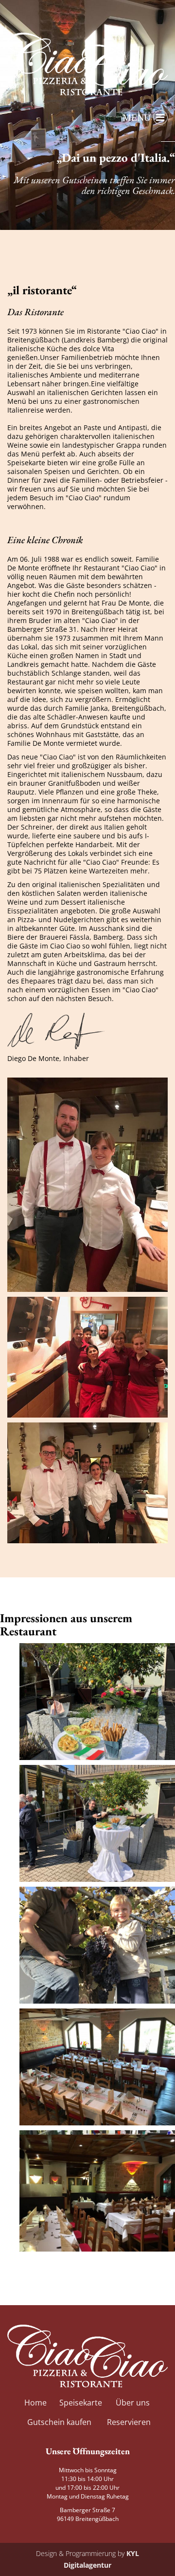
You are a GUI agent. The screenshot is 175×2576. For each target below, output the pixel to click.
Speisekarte (81, 2403)
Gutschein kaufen (59, 2422)
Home (35, 2403)
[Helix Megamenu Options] (145, 117)
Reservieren (129, 2422)
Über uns (133, 2403)
